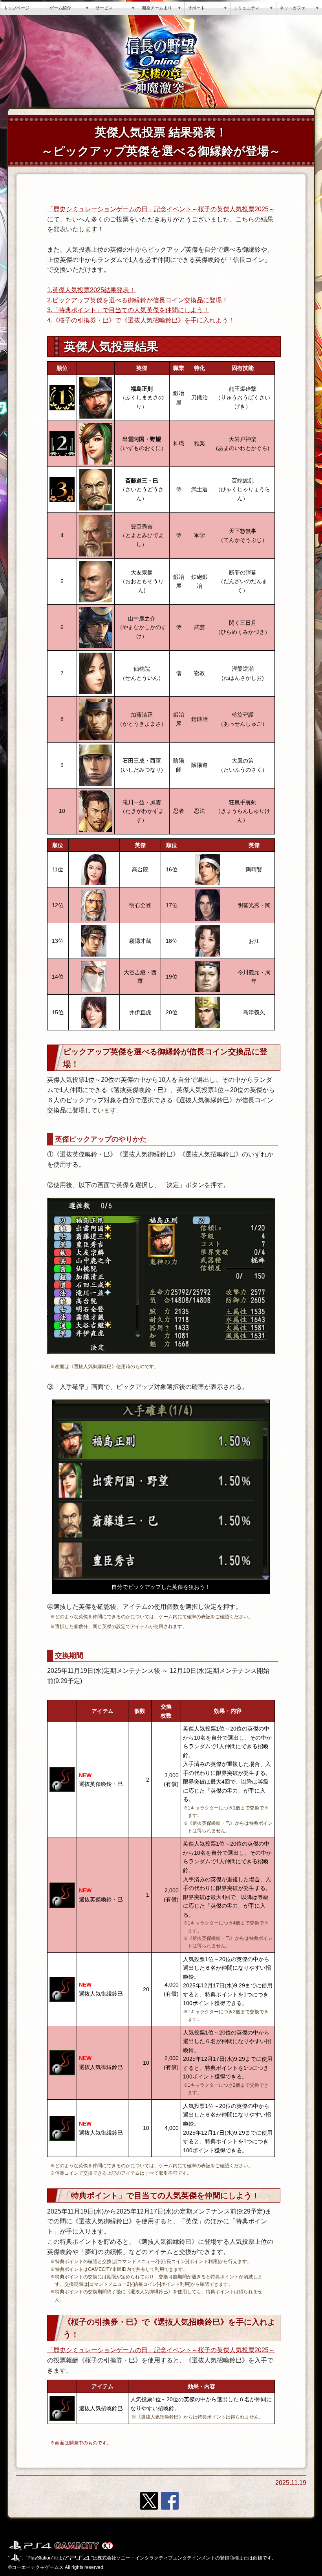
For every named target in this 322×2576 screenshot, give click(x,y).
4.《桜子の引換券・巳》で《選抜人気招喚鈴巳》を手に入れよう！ (141, 320)
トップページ (16, 8)
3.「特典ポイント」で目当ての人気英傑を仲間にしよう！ (128, 310)
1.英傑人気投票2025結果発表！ (91, 290)
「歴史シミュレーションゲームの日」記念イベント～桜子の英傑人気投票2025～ (161, 209)
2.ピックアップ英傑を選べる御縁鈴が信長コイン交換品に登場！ (138, 300)
